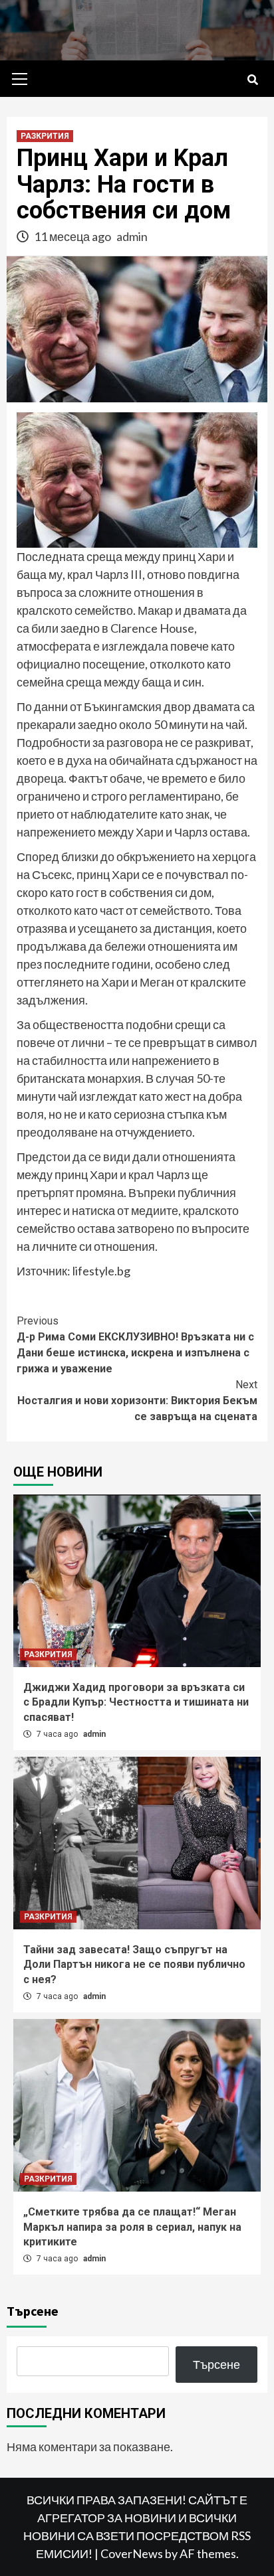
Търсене (33, 2311)
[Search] (252, 80)
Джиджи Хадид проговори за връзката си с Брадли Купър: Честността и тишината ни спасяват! (136, 1702)
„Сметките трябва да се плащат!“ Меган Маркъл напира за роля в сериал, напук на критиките (132, 2227)
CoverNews (132, 2553)
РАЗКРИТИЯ (45, 136)
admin (132, 236)
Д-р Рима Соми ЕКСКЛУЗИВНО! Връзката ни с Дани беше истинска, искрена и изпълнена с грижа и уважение (135, 1345)
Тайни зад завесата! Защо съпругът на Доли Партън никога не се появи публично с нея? (134, 1965)
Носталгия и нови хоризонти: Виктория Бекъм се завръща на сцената (137, 1401)
